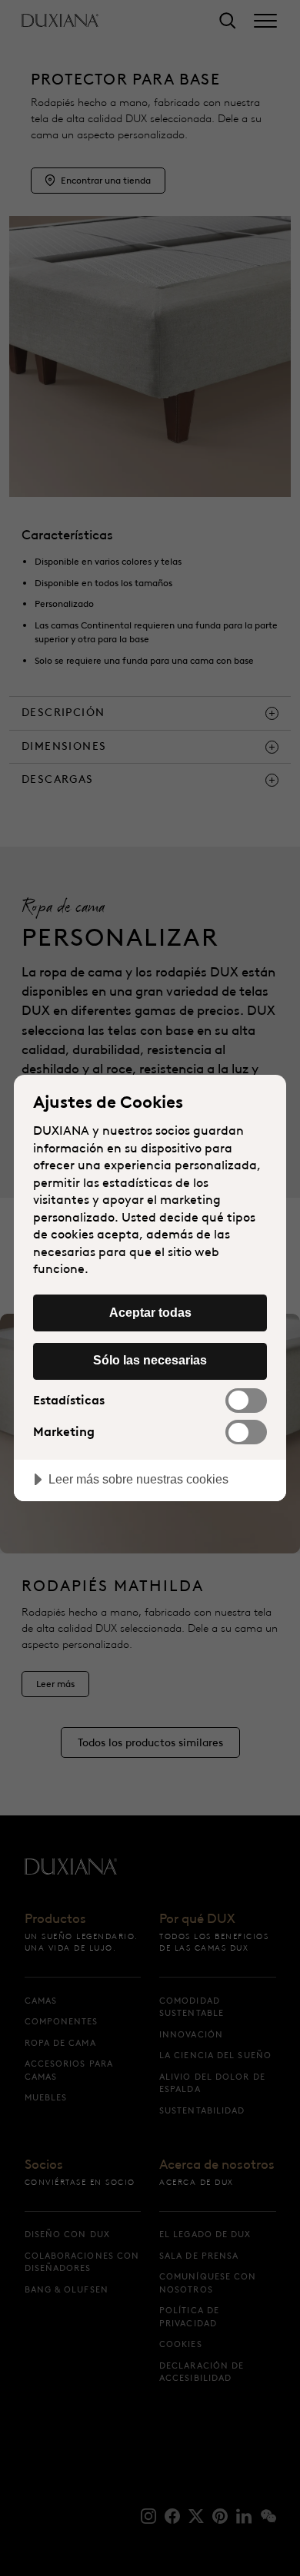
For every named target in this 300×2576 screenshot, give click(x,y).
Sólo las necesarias (150, 1360)
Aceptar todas (150, 1312)
